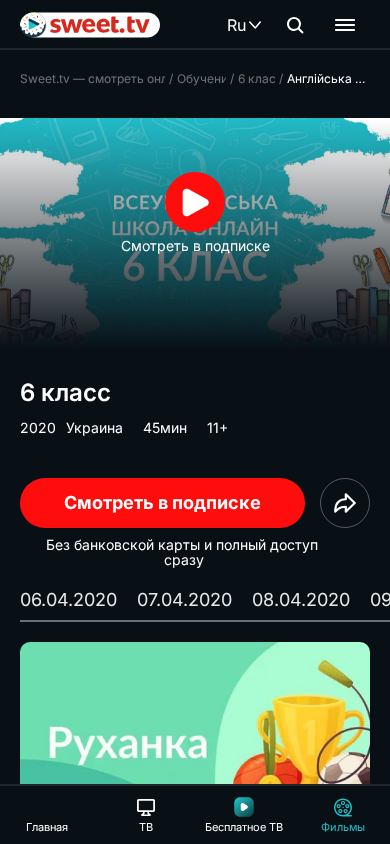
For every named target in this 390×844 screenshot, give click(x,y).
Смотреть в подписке (162, 502)
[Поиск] (295, 25)
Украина (94, 427)
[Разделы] (345, 25)
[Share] (345, 503)
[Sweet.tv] (90, 25)
